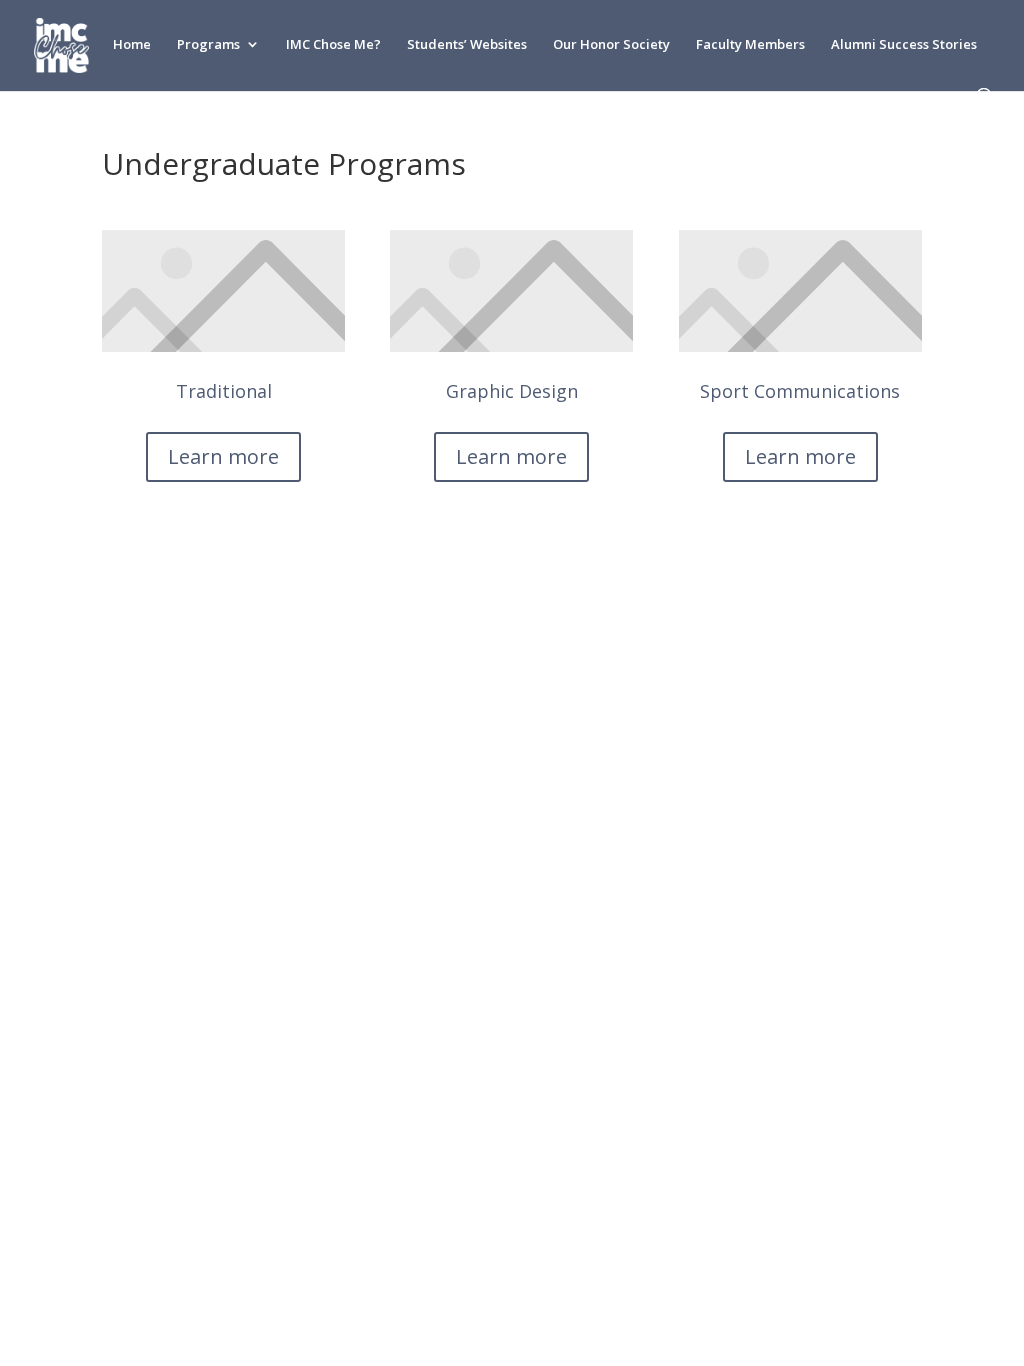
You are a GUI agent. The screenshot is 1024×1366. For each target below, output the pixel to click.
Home (132, 45)
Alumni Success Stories (904, 45)
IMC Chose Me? (333, 45)
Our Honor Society (611, 45)
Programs (208, 45)
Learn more (223, 456)
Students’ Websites (467, 45)
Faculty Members (750, 45)
